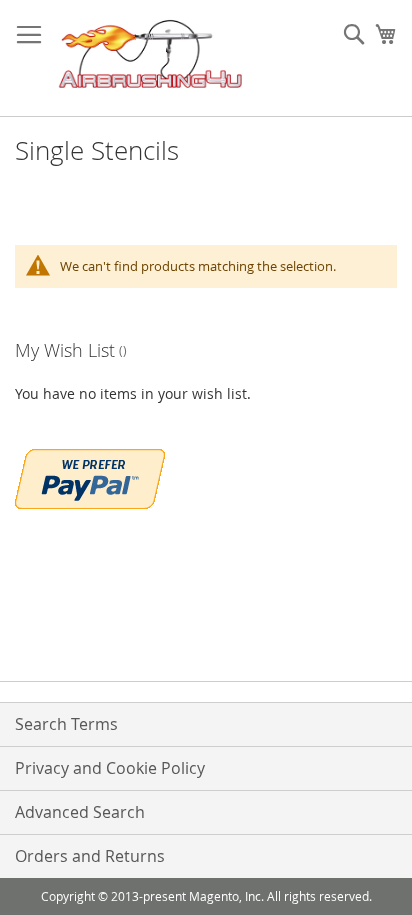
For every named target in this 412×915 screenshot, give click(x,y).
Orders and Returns (90, 856)
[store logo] (150, 58)
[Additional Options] (90, 476)
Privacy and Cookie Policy (110, 768)
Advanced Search (80, 812)
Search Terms (66, 724)
